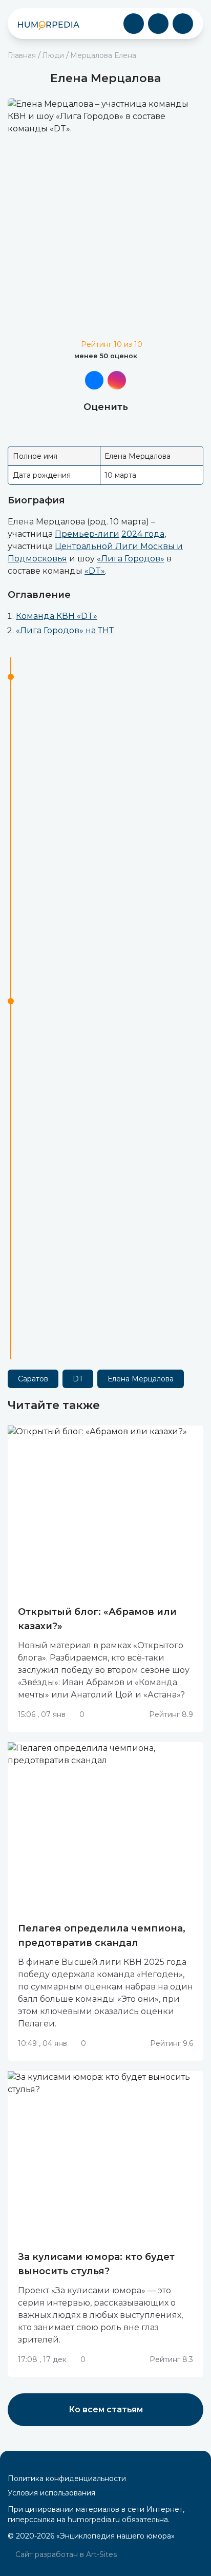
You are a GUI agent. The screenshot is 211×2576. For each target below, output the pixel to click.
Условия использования (51, 2493)
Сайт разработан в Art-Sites (65, 2554)
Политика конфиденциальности (67, 2479)
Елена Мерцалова (141, 1379)
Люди (53, 55)
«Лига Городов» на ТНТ (65, 630)
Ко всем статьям (106, 2409)
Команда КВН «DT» (57, 616)
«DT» (95, 571)
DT (78, 1379)
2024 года (143, 534)
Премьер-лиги (87, 534)
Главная (22, 55)
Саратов (33, 1379)
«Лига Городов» (131, 559)
